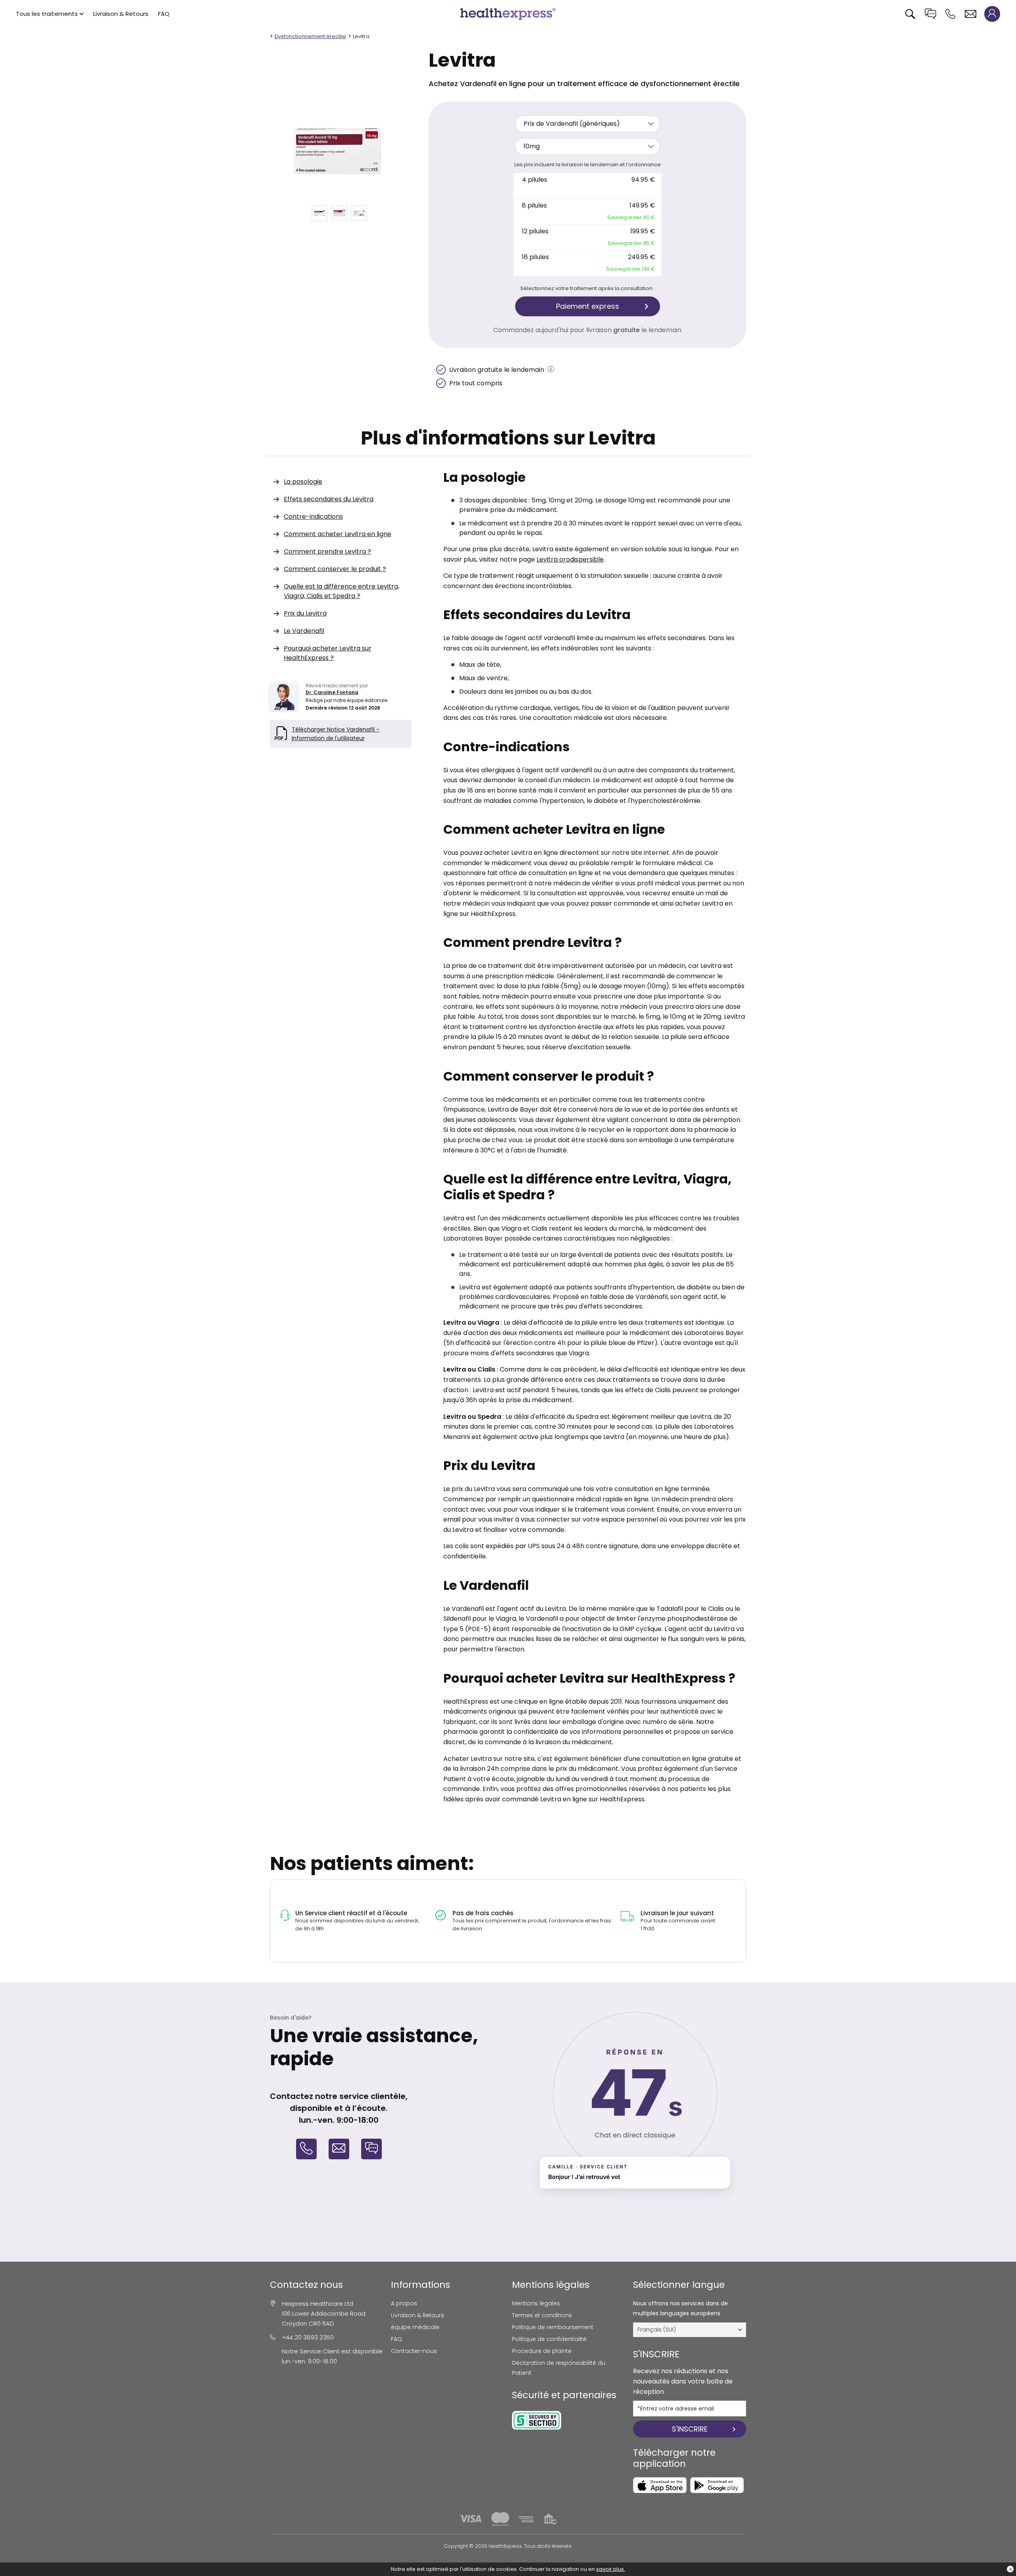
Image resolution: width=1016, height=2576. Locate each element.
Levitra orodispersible (570, 559)
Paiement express (588, 306)
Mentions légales (536, 2303)
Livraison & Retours (121, 14)
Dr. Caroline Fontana (332, 692)
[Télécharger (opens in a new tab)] (660, 2485)
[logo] (508, 13)
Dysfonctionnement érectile (310, 36)
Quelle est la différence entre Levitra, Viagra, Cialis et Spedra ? (342, 591)
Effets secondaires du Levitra (329, 499)
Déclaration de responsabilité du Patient (559, 2368)
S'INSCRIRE (690, 2429)
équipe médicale (415, 2327)
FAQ (164, 14)
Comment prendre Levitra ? (327, 551)
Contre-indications (313, 517)
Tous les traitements (47, 14)
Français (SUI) (657, 2330)
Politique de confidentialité (549, 2339)
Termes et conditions (542, 2315)
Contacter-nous (414, 2351)
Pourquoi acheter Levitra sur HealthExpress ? (328, 653)
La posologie (303, 482)
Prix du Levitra (305, 613)
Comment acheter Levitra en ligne (338, 534)
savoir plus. (611, 2569)
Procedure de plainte (542, 2351)
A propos (404, 2303)
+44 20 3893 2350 (308, 2337)
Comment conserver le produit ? (335, 569)
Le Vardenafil (304, 631)
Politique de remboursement (553, 2327)
